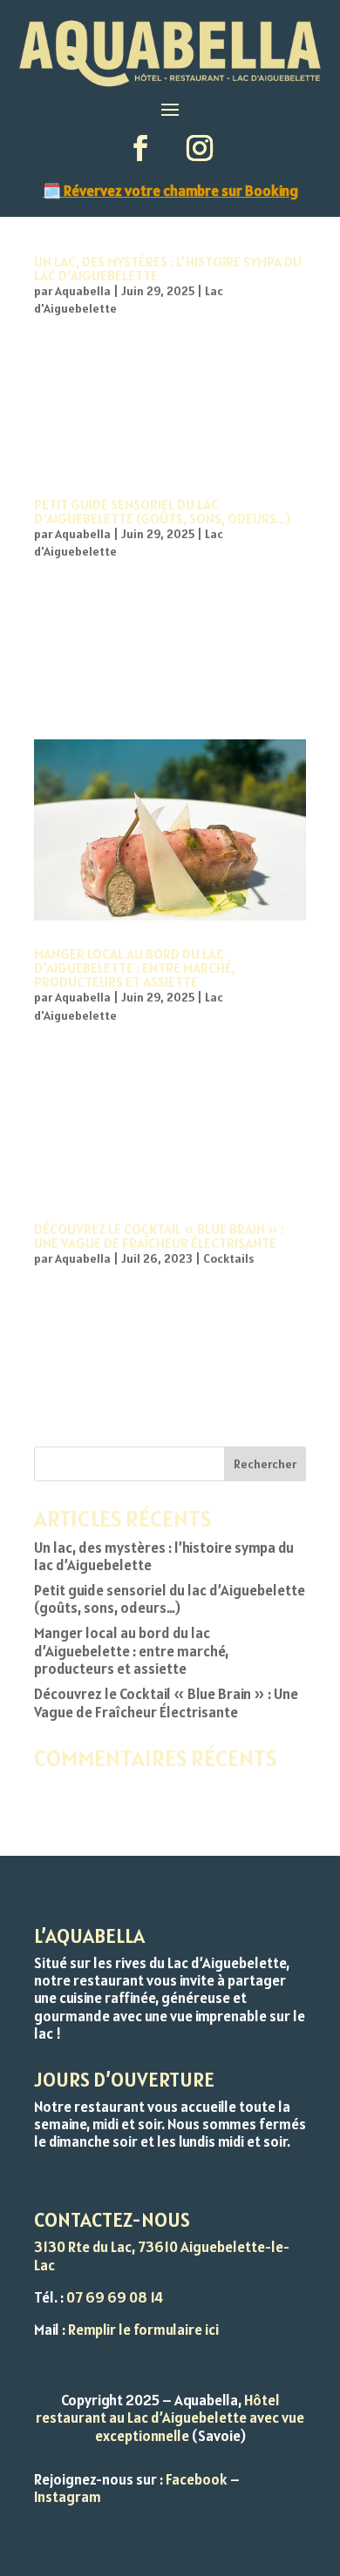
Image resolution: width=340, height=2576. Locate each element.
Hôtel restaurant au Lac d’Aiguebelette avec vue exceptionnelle (170, 2418)
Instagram (68, 2497)
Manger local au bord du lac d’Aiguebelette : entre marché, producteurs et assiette (135, 968)
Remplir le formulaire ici (143, 2330)
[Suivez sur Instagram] (200, 148)
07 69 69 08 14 (115, 2297)
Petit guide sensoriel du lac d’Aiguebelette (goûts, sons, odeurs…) (162, 511)
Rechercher (265, 1464)
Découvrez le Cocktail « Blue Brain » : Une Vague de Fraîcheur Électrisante (159, 1236)
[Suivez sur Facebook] (140, 148)
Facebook (197, 2479)
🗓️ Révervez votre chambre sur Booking (170, 191)
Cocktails (228, 1258)
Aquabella (83, 291)
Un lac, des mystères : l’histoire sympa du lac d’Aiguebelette (168, 268)
